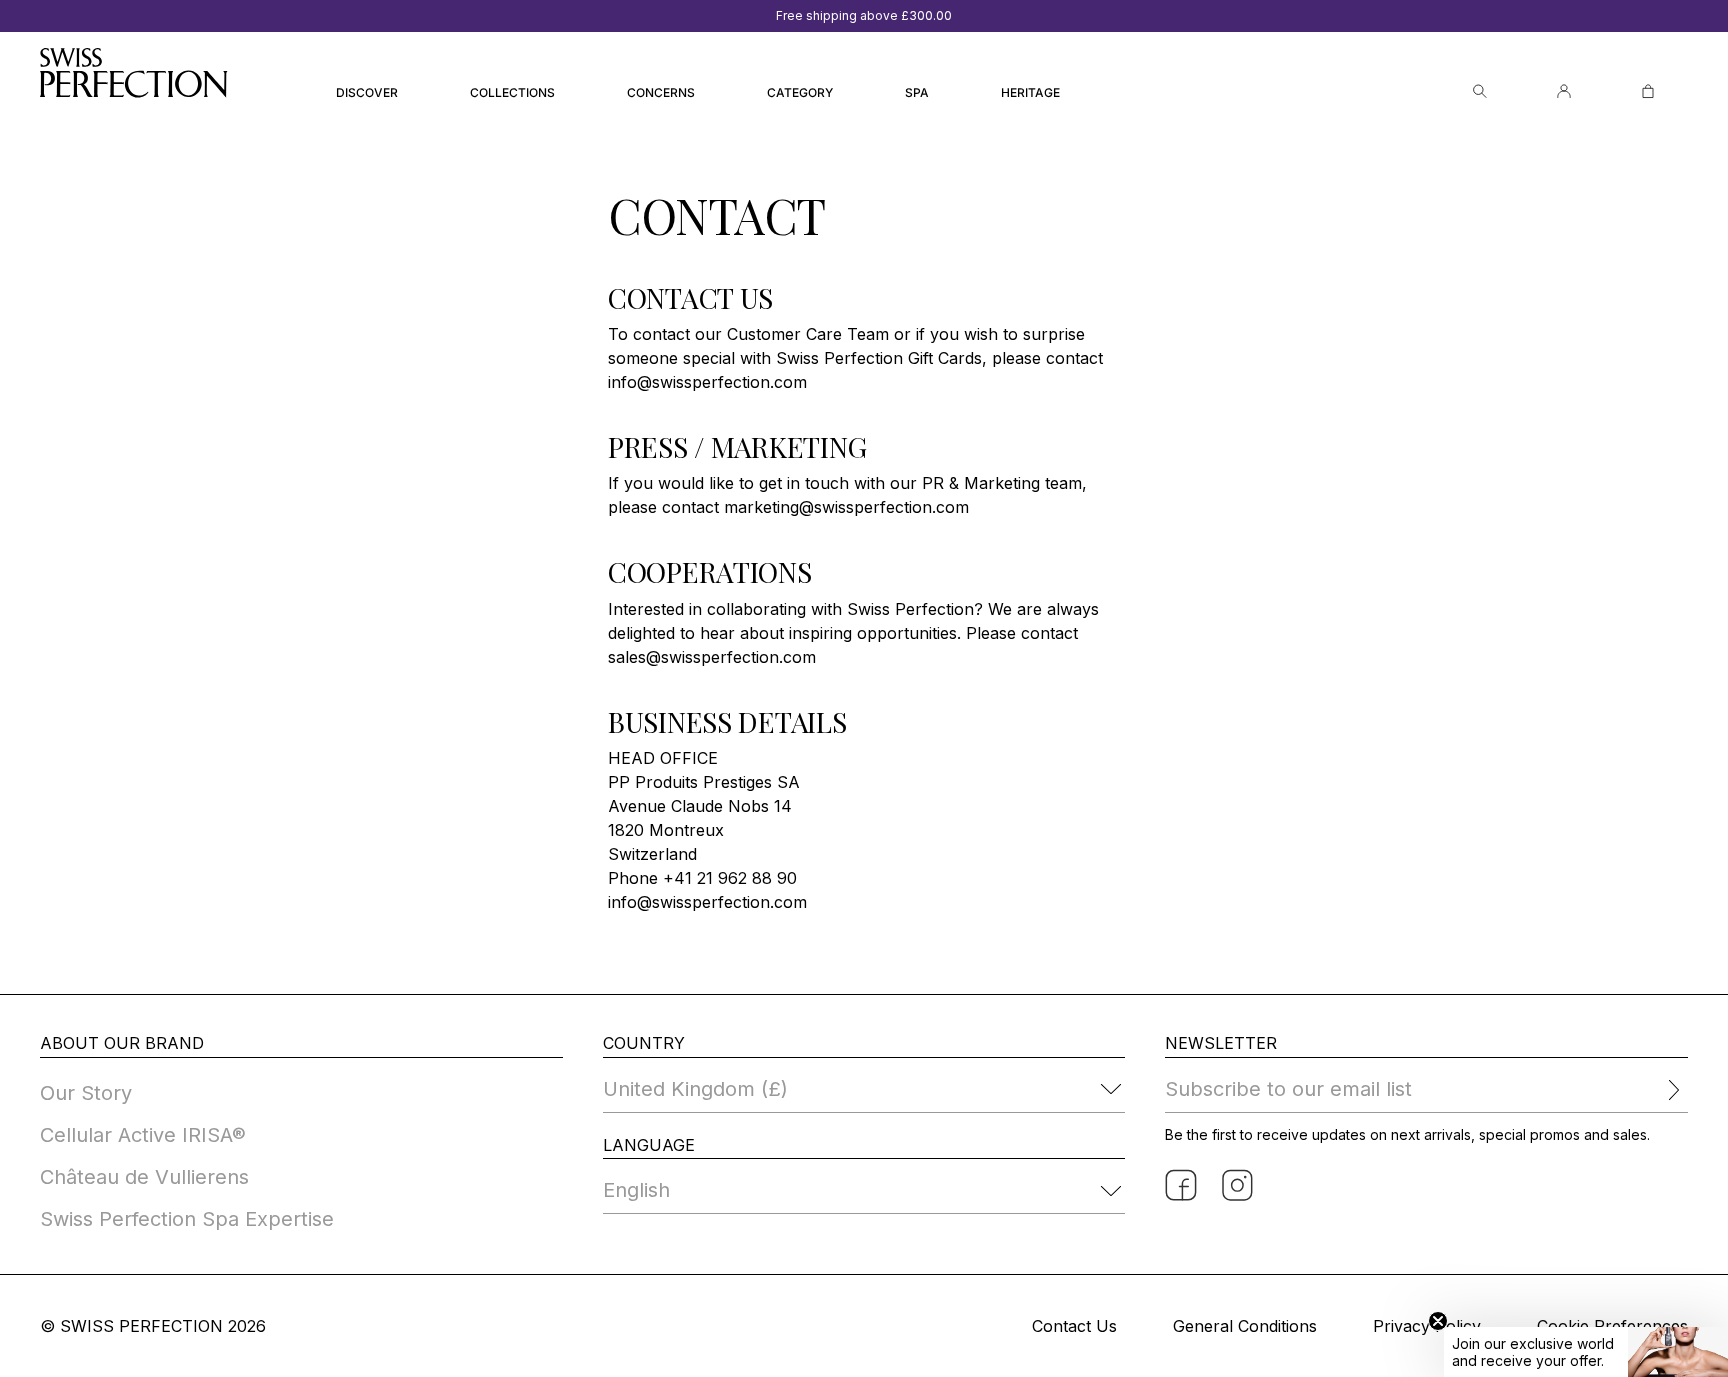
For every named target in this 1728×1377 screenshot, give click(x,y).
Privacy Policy (1427, 1326)
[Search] (1480, 91)
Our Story (86, 1093)
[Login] (1564, 91)
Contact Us (1074, 1326)
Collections (512, 92)
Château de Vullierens (144, 1177)
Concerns (661, 92)
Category (800, 92)
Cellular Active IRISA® (143, 1135)
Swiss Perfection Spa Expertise (187, 1219)
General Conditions (1245, 1326)
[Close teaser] (1438, 1321)
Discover (367, 92)
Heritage (1030, 92)
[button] (1586, 1352)
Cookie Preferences (1612, 1326)
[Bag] (1648, 91)
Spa (917, 92)
